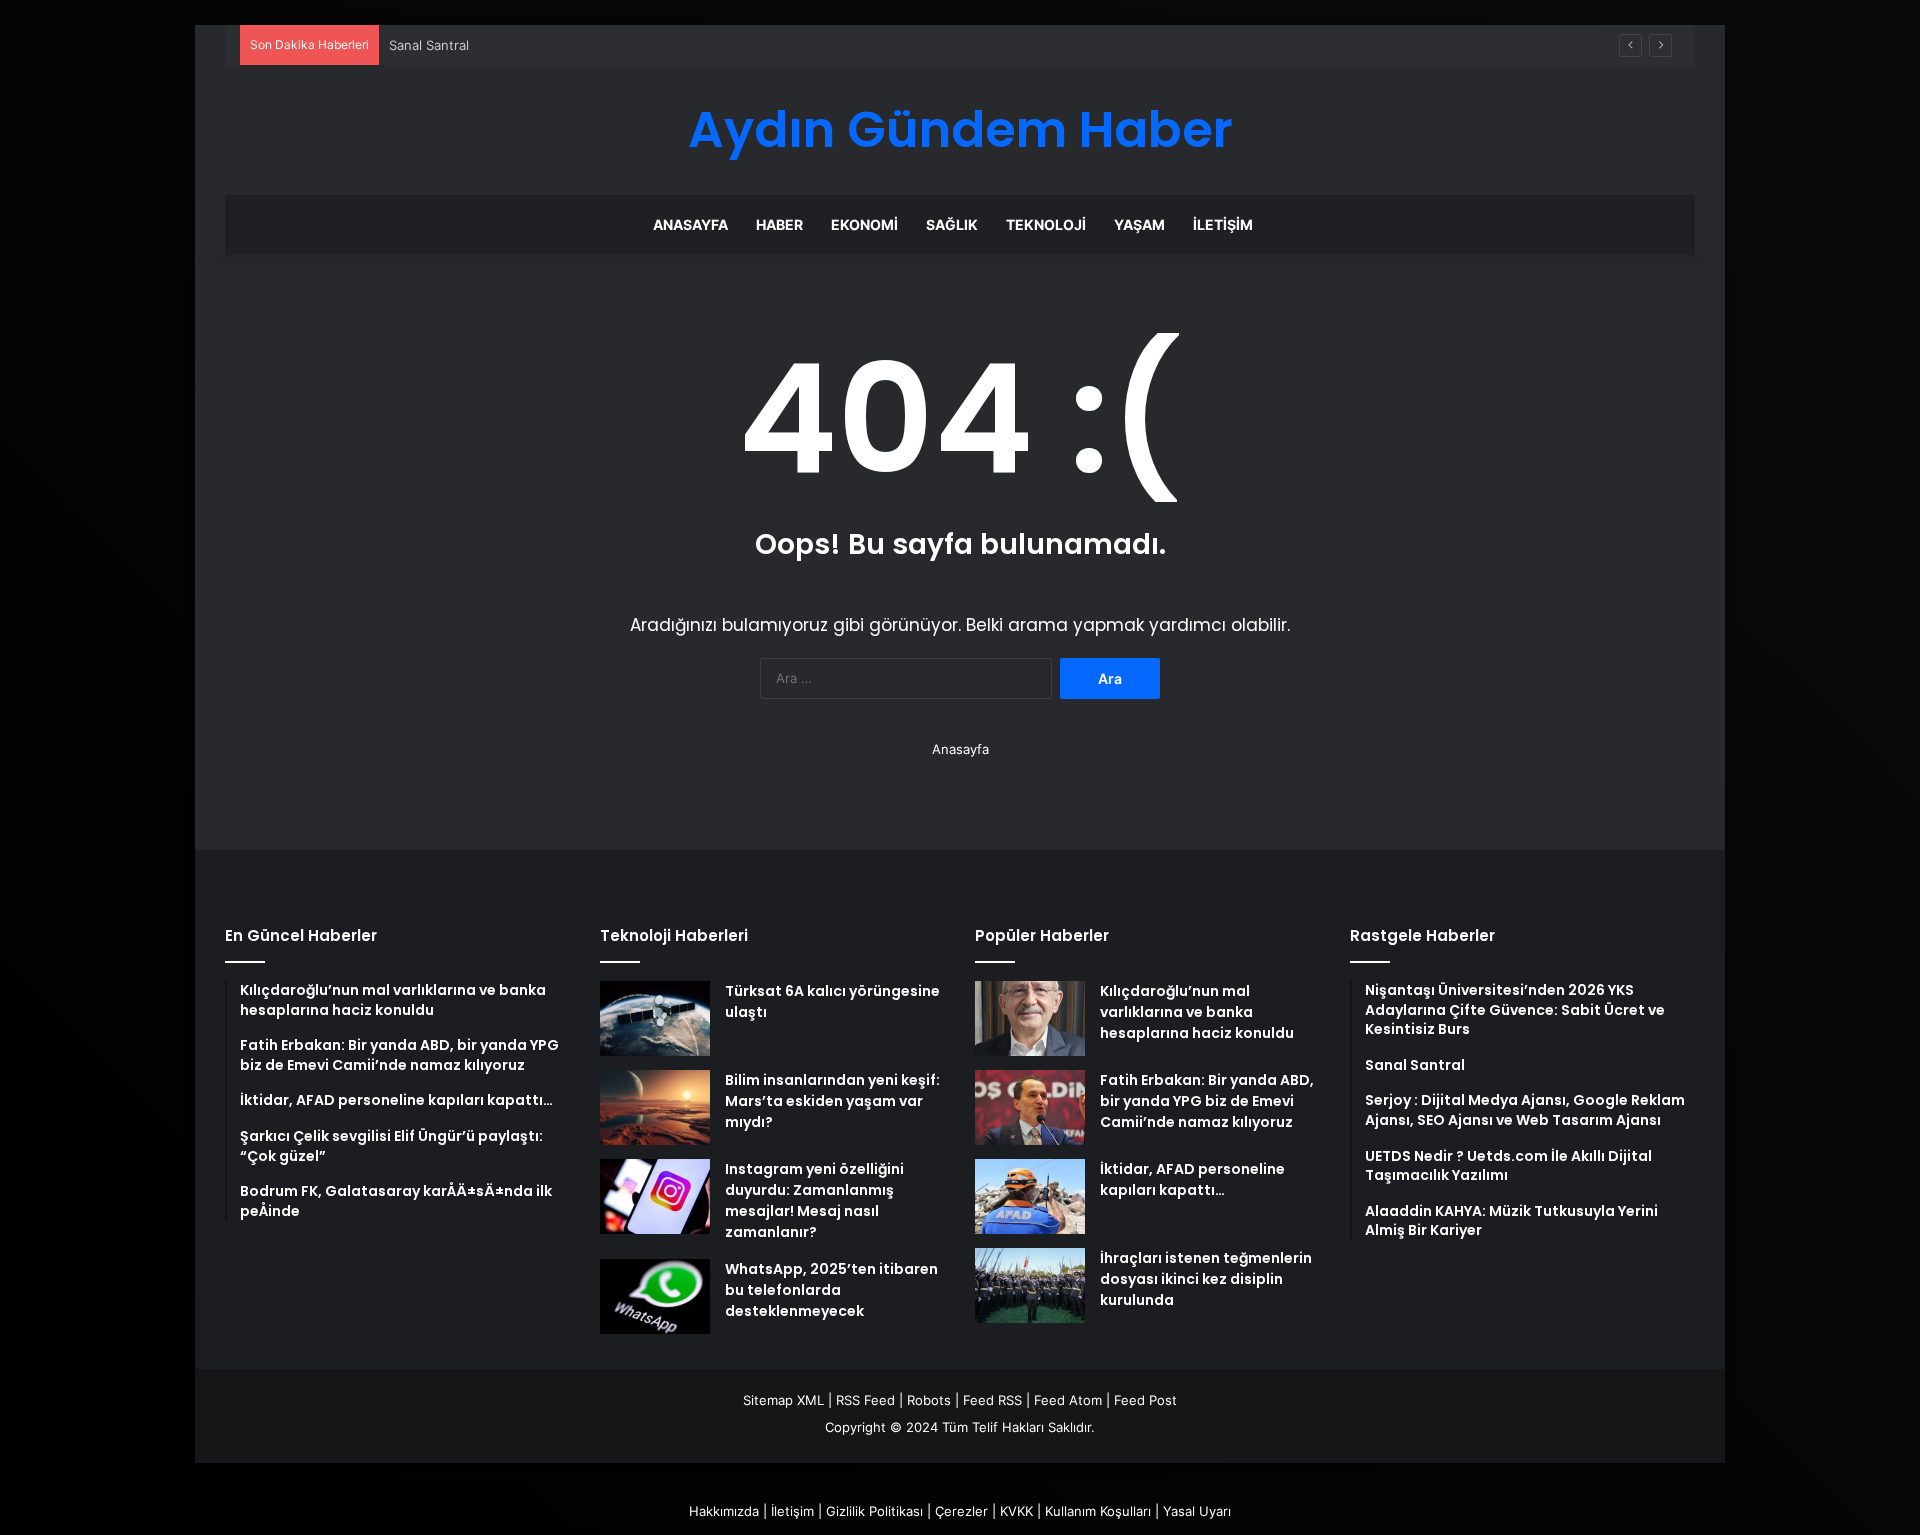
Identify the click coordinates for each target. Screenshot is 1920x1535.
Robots (929, 1400)
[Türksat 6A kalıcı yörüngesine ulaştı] (655, 1018)
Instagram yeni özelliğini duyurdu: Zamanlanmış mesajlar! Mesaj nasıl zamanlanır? (814, 1200)
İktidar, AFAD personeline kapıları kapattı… (1192, 1179)
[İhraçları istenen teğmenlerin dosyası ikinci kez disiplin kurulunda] (1030, 1285)
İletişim (1223, 224)
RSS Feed (865, 1400)
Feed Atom (1068, 1400)
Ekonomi (864, 224)
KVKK (1016, 1511)
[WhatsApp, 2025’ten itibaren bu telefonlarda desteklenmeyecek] (655, 1296)
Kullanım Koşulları (1098, 1511)
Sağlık (952, 224)
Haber (779, 224)
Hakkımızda (724, 1511)
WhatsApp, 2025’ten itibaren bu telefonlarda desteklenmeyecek (831, 1290)
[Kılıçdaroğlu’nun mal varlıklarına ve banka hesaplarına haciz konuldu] (1030, 1018)
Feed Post (1145, 1400)
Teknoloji (1046, 224)
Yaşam (1139, 224)
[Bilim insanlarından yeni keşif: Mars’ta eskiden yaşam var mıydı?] (655, 1107)
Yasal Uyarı (1197, 1511)
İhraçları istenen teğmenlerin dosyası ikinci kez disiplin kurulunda (1206, 1279)
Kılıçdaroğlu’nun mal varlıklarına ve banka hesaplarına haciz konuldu (1197, 1012)
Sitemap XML (783, 1400)
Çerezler (961, 1511)
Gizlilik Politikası (874, 1511)
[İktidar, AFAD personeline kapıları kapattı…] (1030, 1196)
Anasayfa (690, 224)
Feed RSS (992, 1400)
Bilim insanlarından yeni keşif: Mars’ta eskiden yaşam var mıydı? (832, 1101)
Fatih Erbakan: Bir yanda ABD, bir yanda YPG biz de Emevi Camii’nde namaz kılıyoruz (1207, 1101)
